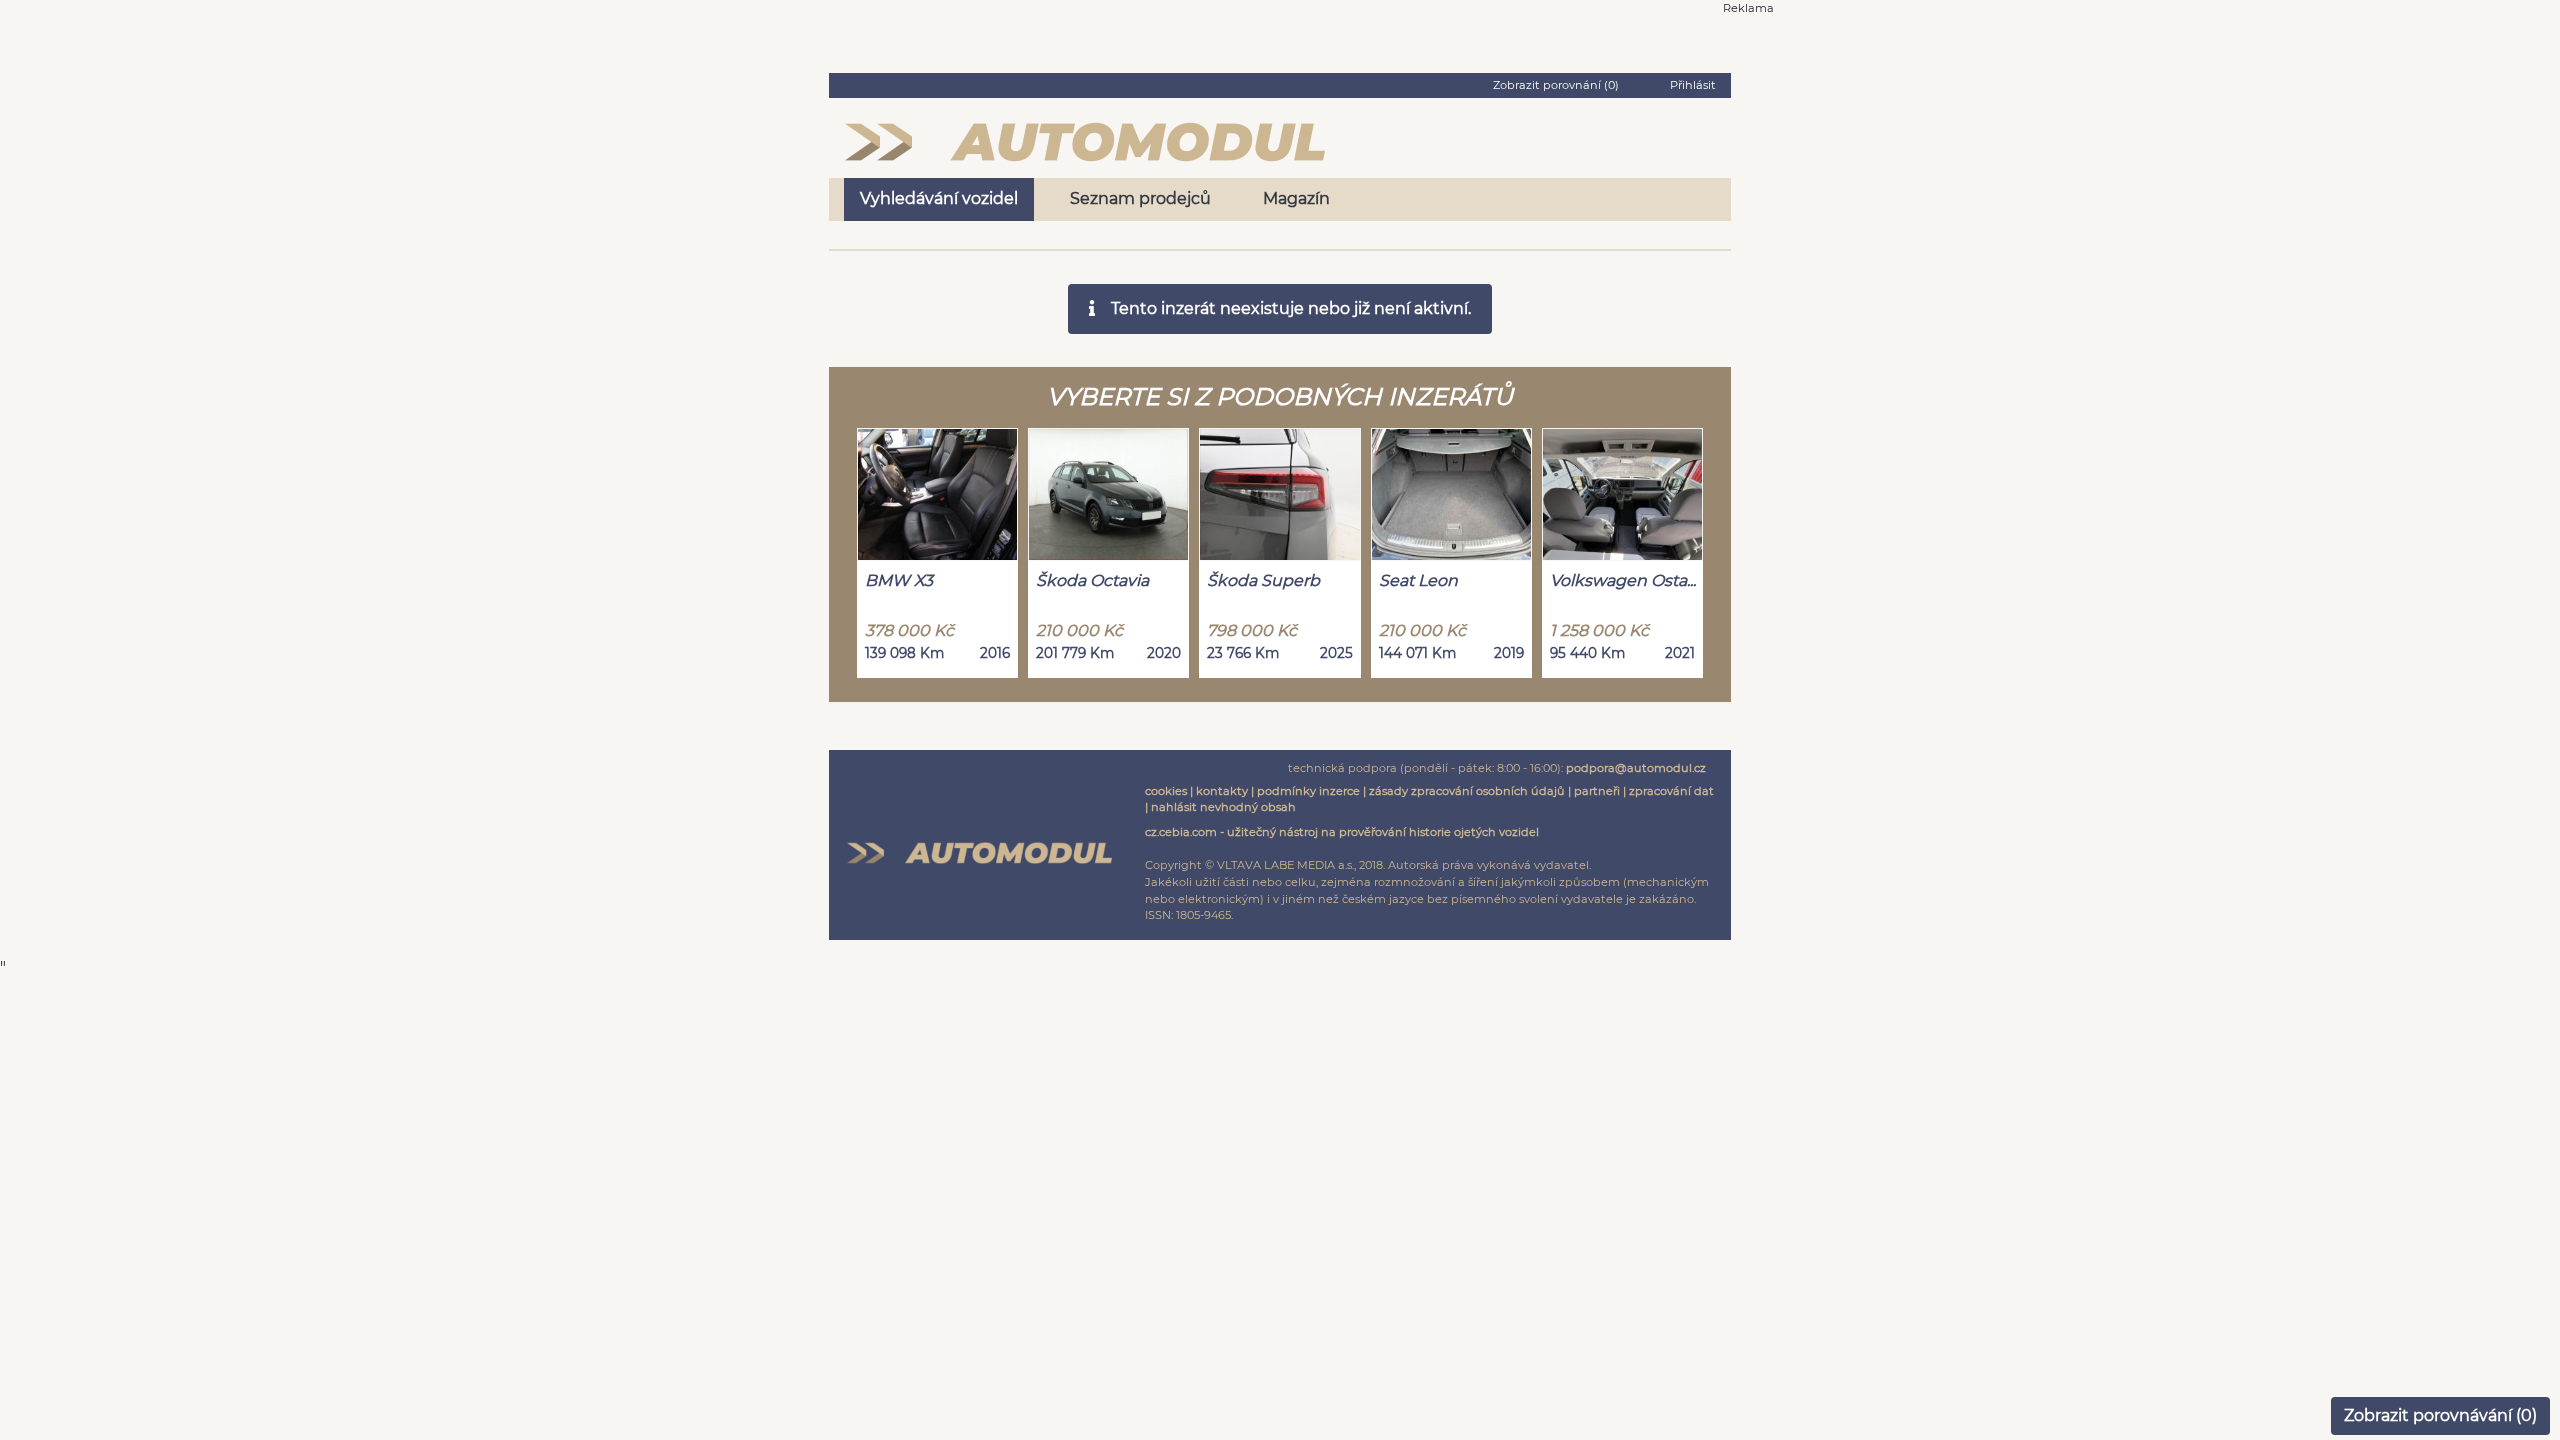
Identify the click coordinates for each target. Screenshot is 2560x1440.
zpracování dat (1671, 791)
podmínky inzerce (1308, 791)
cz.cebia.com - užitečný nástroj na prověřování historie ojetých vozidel (1342, 832)
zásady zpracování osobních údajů (1467, 791)
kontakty (1222, 791)
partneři (1597, 791)
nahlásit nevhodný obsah (1223, 807)
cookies (1166, 791)
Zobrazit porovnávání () (2440, 1415)
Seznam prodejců (1140, 198)
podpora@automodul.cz (1636, 768)
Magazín (1296, 198)
